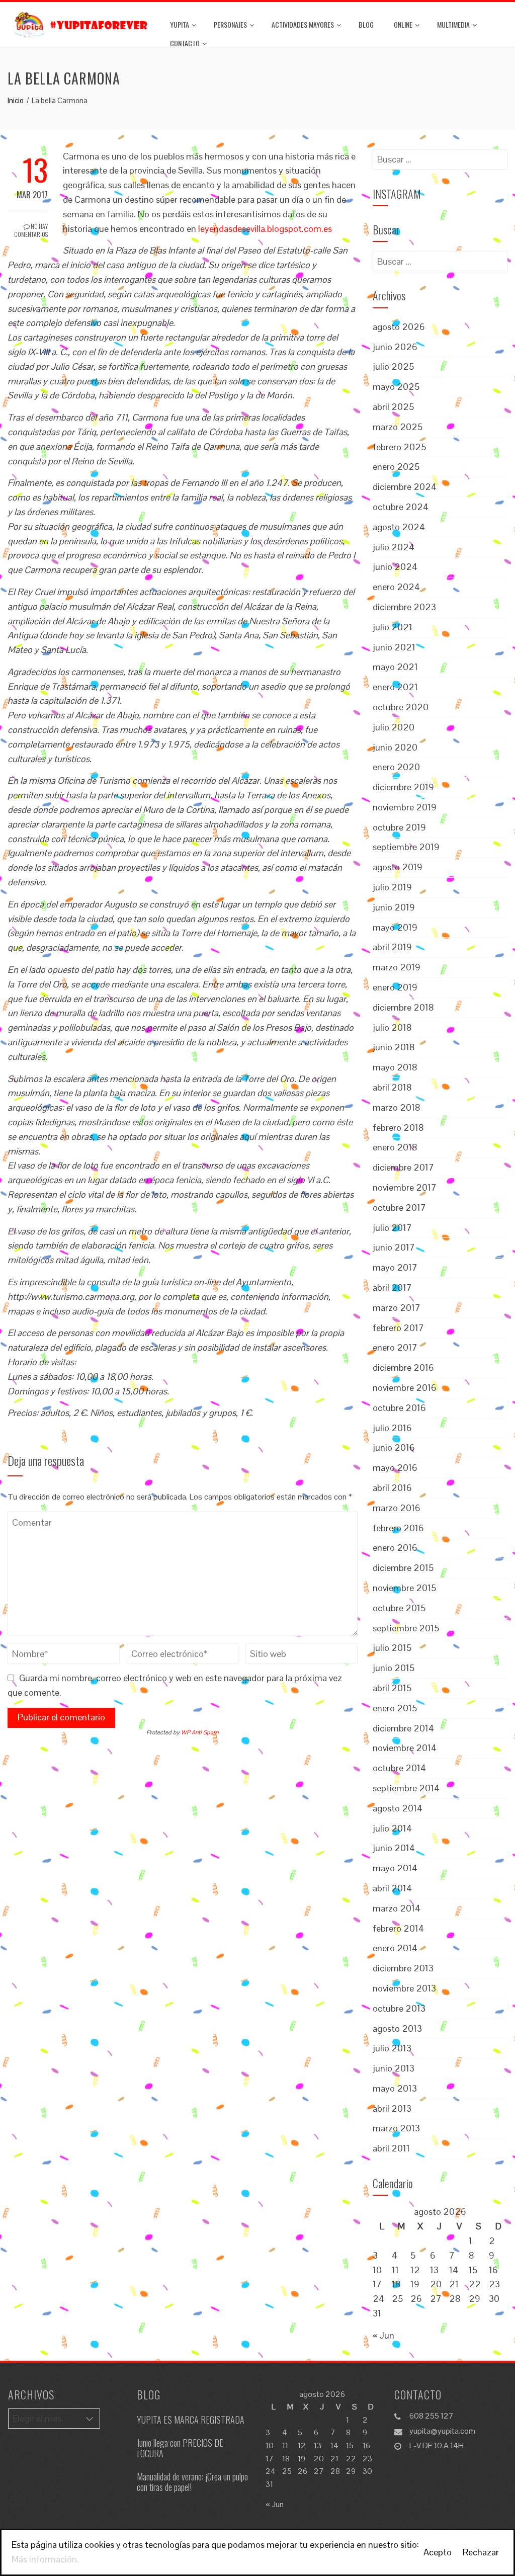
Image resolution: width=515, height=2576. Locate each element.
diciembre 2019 (403, 787)
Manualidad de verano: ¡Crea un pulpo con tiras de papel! (192, 2482)
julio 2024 (394, 547)
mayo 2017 (395, 1267)
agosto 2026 (399, 327)
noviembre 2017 (405, 1187)
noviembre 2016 (405, 1388)
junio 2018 (394, 1047)
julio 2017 (392, 1228)
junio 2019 (394, 907)
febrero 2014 (398, 1928)
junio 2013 (394, 2068)
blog (366, 24)
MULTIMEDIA (453, 24)
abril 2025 (393, 407)
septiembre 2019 (406, 847)
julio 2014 (392, 1828)
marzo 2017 (397, 1308)
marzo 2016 (397, 1508)
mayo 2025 (396, 387)
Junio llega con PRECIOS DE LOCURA (180, 2448)
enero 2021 (395, 687)
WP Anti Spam (200, 1732)
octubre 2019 (399, 827)
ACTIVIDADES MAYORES (303, 24)
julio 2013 (392, 2048)
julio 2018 (392, 1027)
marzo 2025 (398, 427)
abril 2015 (392, 1688)
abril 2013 (392, 2108)
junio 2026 (395, 347)
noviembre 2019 (405, 807)
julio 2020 (394, 727)
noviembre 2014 (405, 1748)
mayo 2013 (395, 2088)
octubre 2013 (399, 2008)
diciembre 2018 (403, 1007)
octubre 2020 (401, 707)
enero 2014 (395, 1948)
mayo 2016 (395, 1468)
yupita (180, 24)
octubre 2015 (399, 1608)
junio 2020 (395, 747)
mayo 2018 (395, 1067)
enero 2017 (395, 1347)
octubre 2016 (399, 1408)
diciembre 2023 (404, 607)
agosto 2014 (398, 1808)
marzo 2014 (397, 1908)
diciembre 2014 (403, 1728)
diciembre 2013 (403, 1968)
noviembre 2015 (404, 1588)
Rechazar (481, 2552)
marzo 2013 (396, 2128)
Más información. (45, 2559)
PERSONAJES (230, 24)
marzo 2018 (397, 1107)
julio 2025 (393, 366)
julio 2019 (392, 887)
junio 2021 (394, 647)
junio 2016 (394, 1447)
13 (434, 2270)
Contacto (185, 43)
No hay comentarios (31, 230)
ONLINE (403, 24)
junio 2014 (394, 1848)
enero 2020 (396, 767)
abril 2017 (392, 1287)
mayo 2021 (395, 667)
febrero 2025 (399, 447)
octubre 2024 (401, 507)
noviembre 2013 (404, 1988)
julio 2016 (392, 1428)
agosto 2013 (397, 2028)
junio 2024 (395, 567)
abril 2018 (392, 1087)
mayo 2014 (395, 1868)
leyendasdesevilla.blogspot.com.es (265, 229)
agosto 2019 (398, 867)
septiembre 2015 (406, 1628)
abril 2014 (392, 1888)
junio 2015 (394, 1668)
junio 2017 (394, 1247)
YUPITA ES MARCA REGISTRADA (191, 2420)
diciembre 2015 (403, 1568)
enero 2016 (395, 1548)
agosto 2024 (399, 527)
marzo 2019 (397, 967)
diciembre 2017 (403, 1167)
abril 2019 (392, 947)
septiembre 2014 (406, 1788)
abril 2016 (392, 1488)
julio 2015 (392, 1648)
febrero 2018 (398, 1128)
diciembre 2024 (405, 487)
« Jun (383, 2335)
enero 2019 (395, 987)
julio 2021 (393, 627)
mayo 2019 (395, 927)
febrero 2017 (398, 1328)
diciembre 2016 (403, 1367)
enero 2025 (396, 467)
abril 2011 (391, 2148)
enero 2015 (395, 1708)
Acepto (438, 2552)
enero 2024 (396, 587)
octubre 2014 (399, 1768)
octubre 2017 (399, 1208)
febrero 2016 (398, 1528)
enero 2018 (395, 1147)
